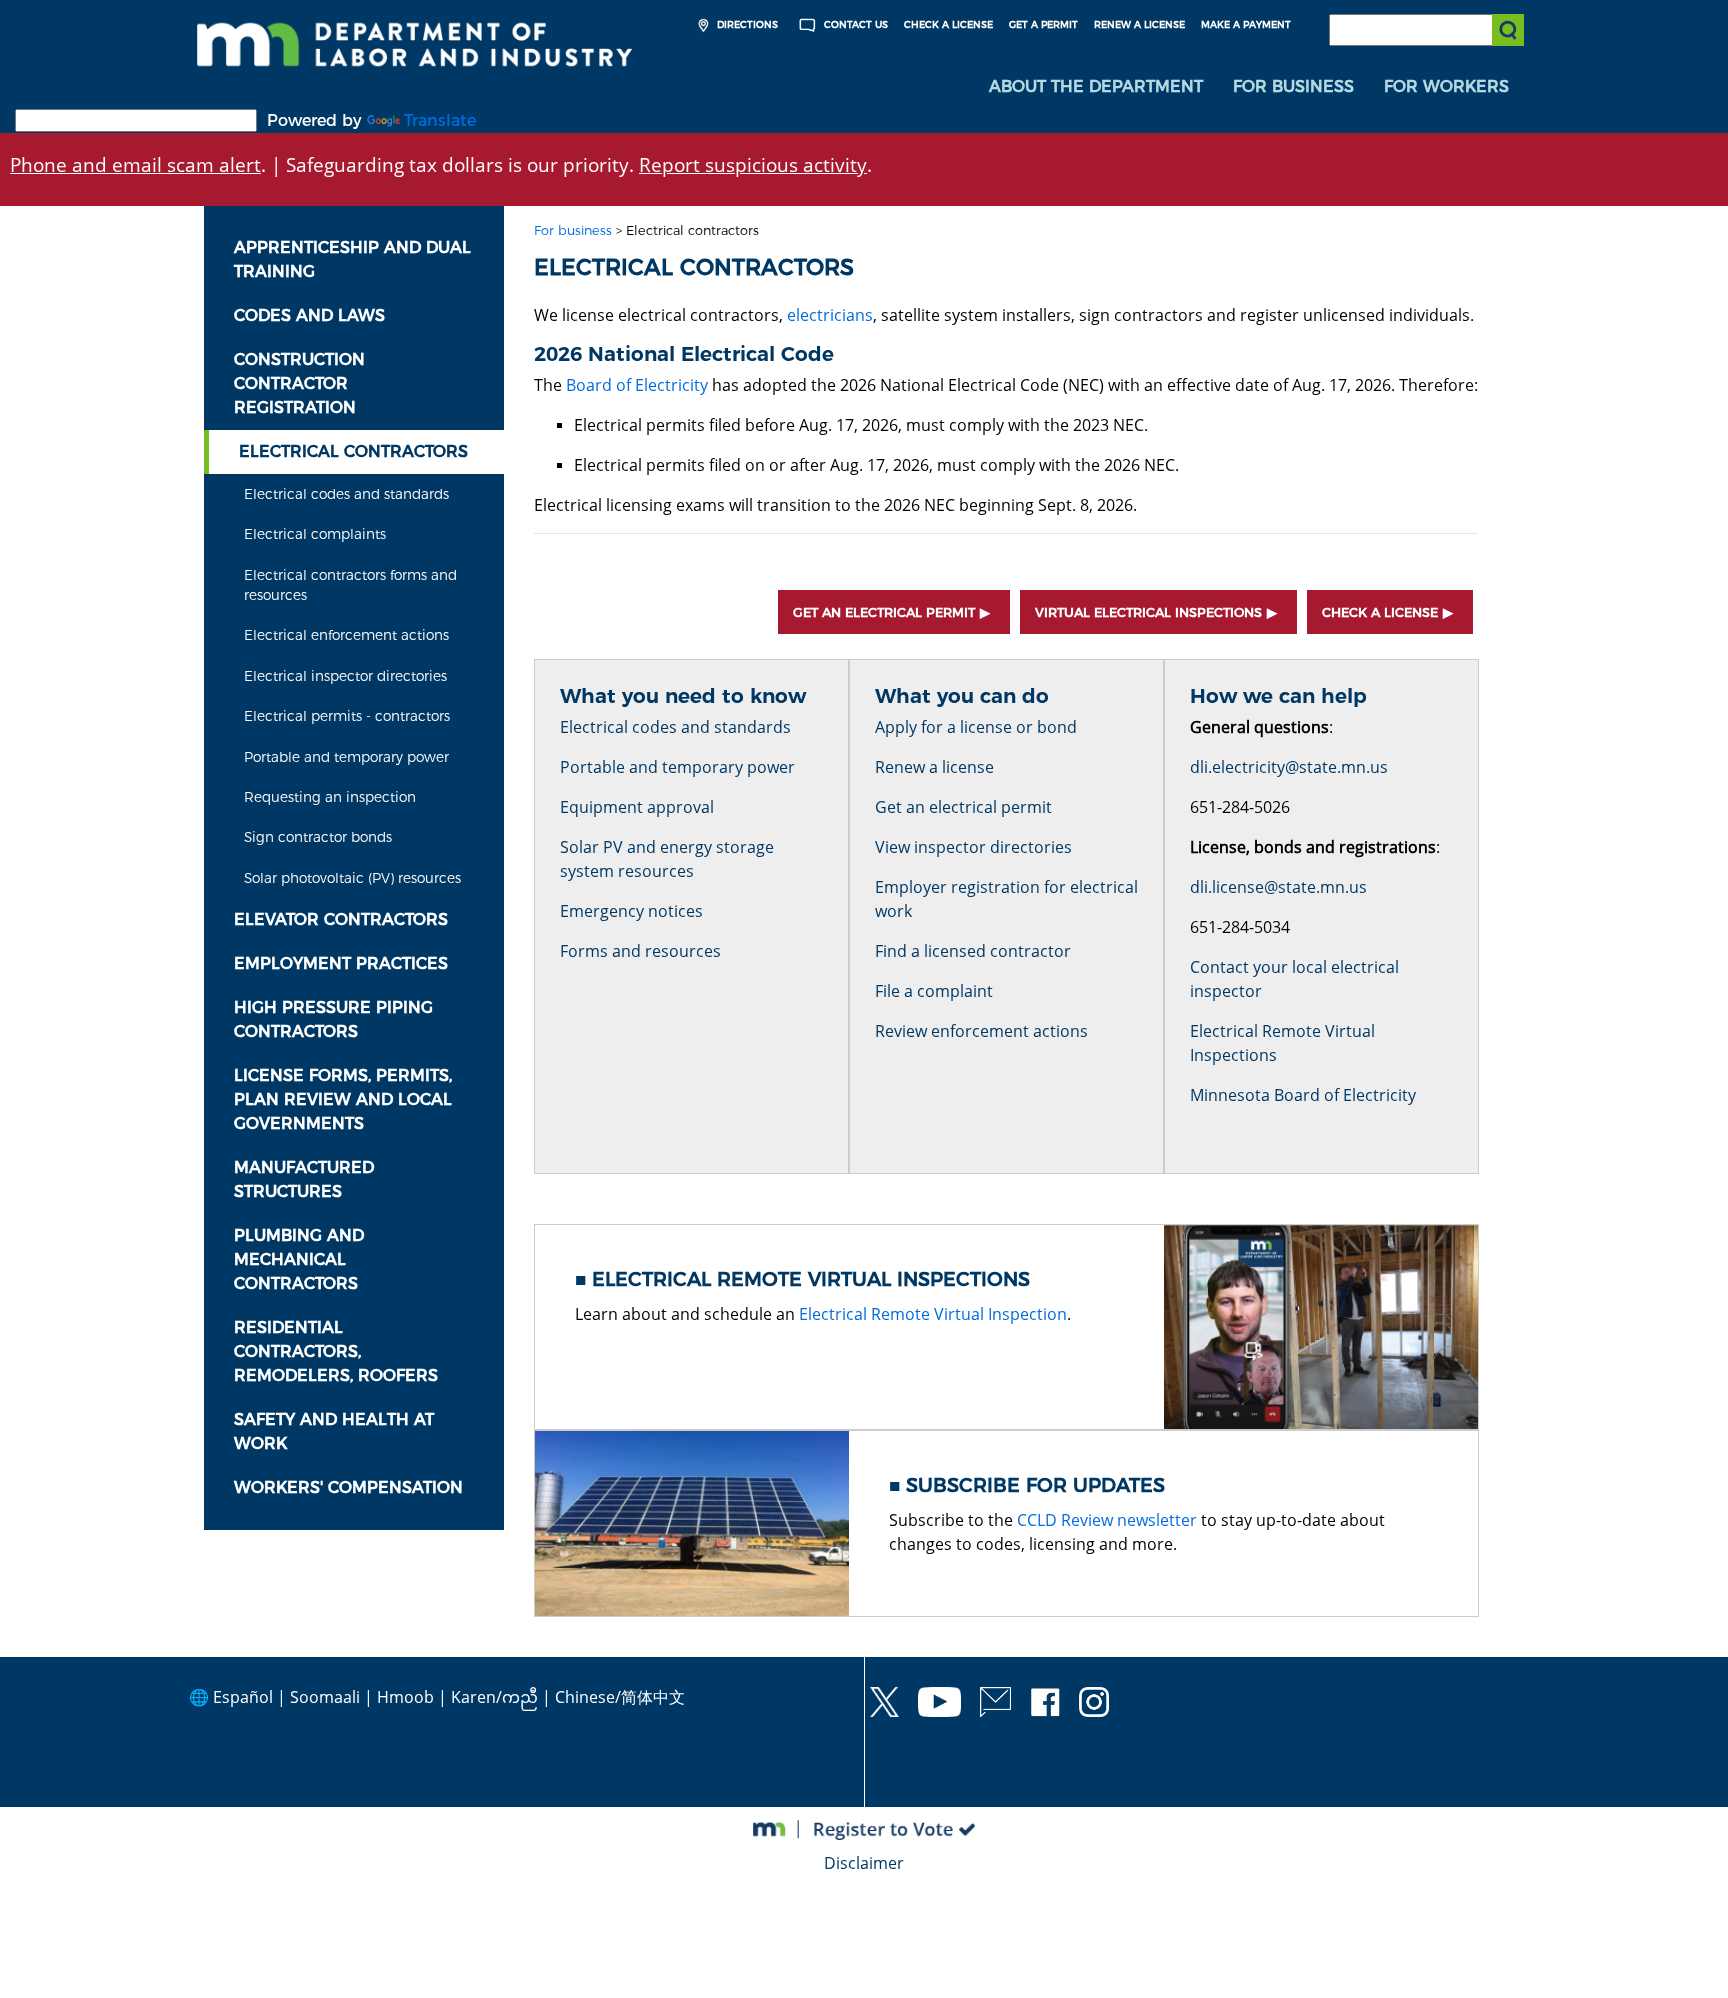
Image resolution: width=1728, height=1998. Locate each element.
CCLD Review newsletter (1107, 1520)
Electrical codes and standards (346, 494)
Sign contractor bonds (318, 837)
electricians (830, 315)
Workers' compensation (348, 1487)
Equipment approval (637, 807)
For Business (1293, 86)
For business (573, 230)
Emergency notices (631, 911)
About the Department (1096, 86)
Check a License (948, 24)
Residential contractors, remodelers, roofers (336, 1351)
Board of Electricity (637, 385)
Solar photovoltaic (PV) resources (352, 878)
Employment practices (341, 963)
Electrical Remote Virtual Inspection (933, 1314)
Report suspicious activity (753, 164)
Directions (746, 24)
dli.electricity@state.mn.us (1289, 767)
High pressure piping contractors (333, 1019)
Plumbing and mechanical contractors (299, 1259)
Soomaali (325, 1697)
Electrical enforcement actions (346, 635)
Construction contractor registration (299, 383)
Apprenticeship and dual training (352, 259)
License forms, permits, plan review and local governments (343, 1099)
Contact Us (854, 24)
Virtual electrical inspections (1148, 612)
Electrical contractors (353, 451)
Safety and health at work (334, 1431)
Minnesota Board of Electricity (1303, 1095)
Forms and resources (640, 951)
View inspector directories (973, 847)
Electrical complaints (315, 534)
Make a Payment (1246, 24)
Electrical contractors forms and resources (350, 585)
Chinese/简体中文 (620, 1697)
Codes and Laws (309, 315)
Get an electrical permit (884, 612)
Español (243, 1697)
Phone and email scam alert (135, 164)
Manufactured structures (304, 1179)
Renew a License (1139, 24)
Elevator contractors (341, 919)
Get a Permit (1043, 24)
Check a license (1380, 612)
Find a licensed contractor (973, 951)
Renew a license (934, 767)
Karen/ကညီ (494, 1697)
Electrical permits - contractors (347, 716)
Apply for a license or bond (976, 727)
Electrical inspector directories (345, 676)
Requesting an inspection (330, 797)
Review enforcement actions (981, 1031)
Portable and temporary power (346, 757)
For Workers (1446, 86)
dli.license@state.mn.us (1278, 887)
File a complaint (934, 991)
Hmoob (405, 1697)
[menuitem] (1096, 87)
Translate (440, 120)
